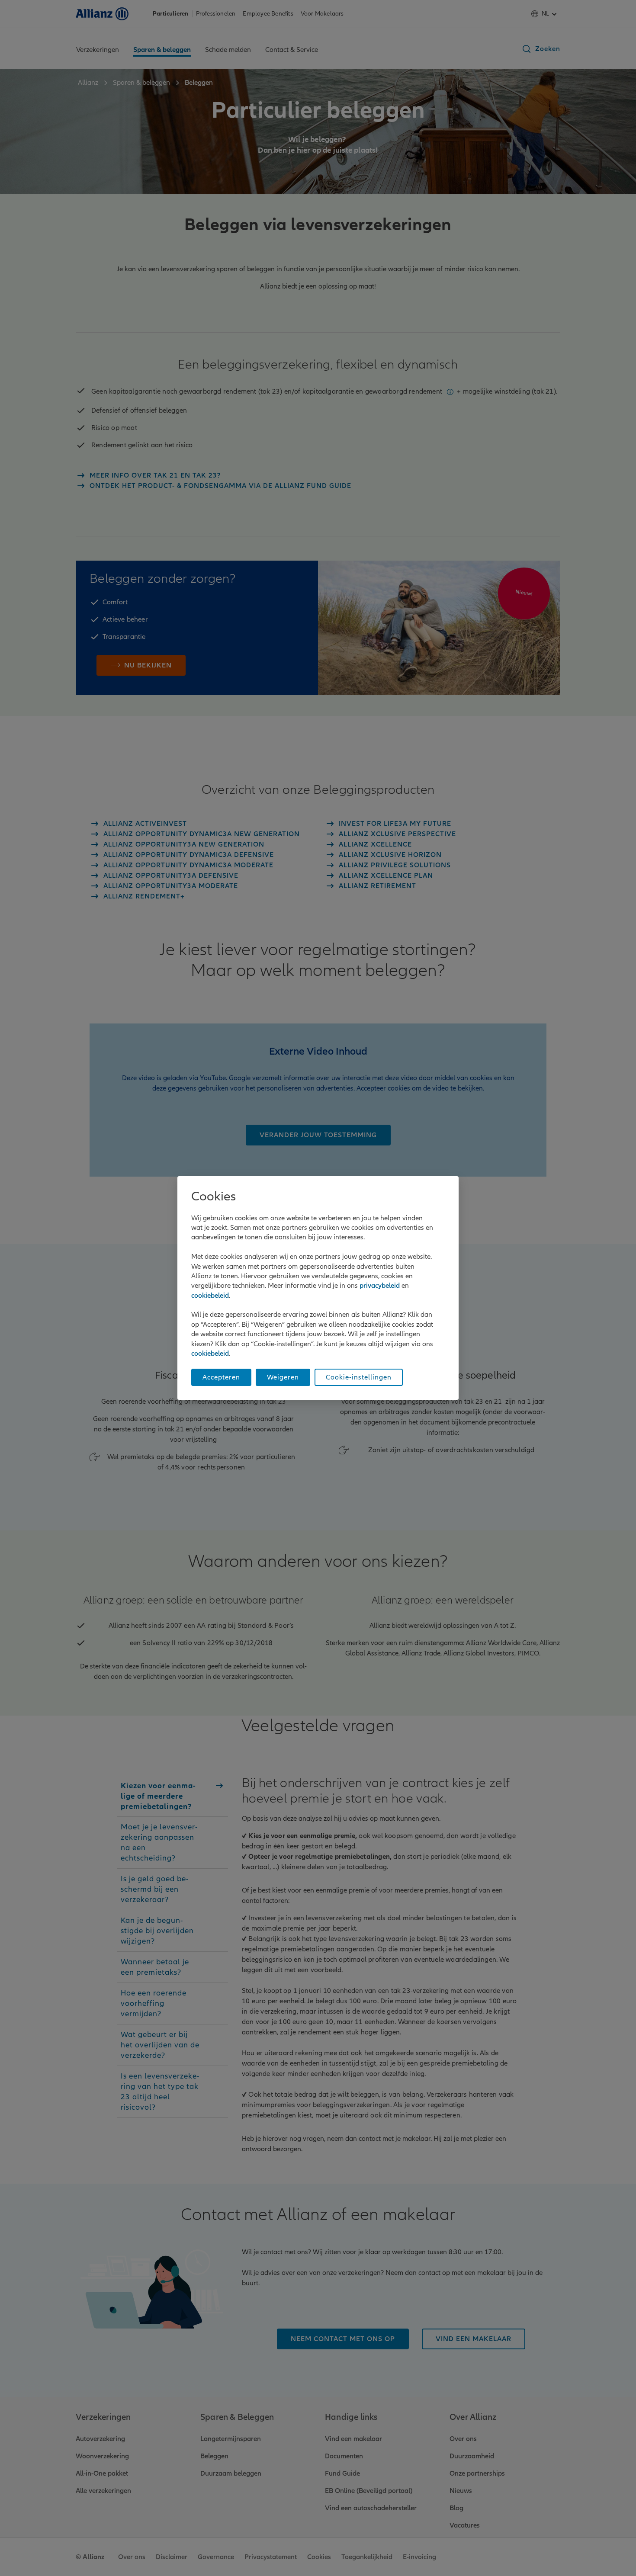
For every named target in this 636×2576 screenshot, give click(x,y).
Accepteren (221, 1377)
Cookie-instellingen (359, 1377)
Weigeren (283, 1377)
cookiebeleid (210, 1296)
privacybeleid (380, 1286)
